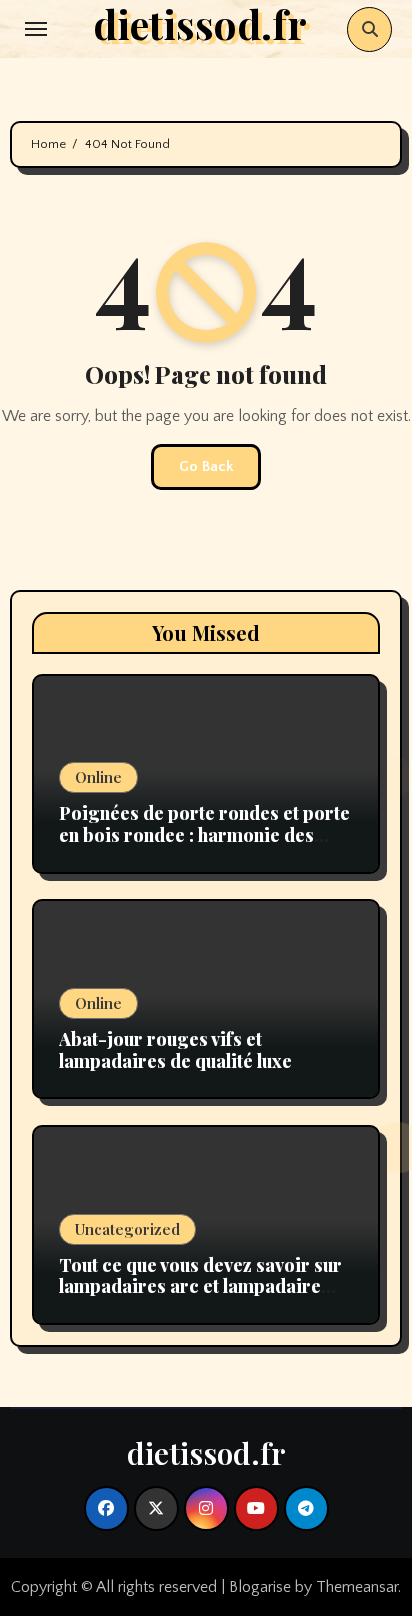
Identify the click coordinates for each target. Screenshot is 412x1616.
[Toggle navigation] (36, 29)
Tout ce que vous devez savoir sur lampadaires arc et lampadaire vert (200, 1286)
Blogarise (260, 1587)
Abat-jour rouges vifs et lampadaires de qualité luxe (175, 1050)
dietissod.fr (206, 1453)
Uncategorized (127, 1229)
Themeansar (357, 1587)
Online (98, 777)
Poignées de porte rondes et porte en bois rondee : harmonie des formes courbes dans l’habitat (204, 834)
